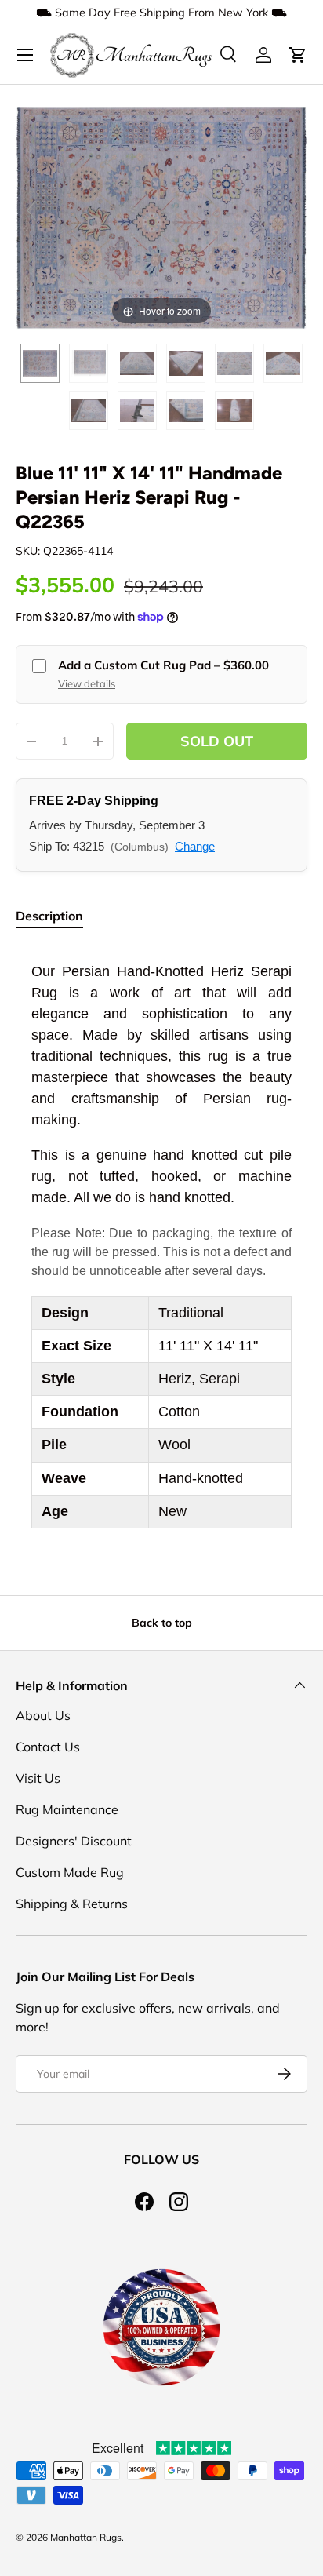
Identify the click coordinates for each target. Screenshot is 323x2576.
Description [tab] (49, 916)
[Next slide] (292, 210)
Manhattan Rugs (86, 2537)
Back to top (162, 1623)
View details (87, 683)
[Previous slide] (31, 210)
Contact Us (48, 1747)
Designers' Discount (74, 1841)
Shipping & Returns (72, 1904)
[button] (298, 55)
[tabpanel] (161, 1245)
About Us (43, 1715)
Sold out (217, 741)
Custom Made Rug (70, 1872)
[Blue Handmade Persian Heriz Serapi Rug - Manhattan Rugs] (40, 363)
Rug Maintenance (67, 1809)
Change (195, 846)
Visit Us (38, 1778)
